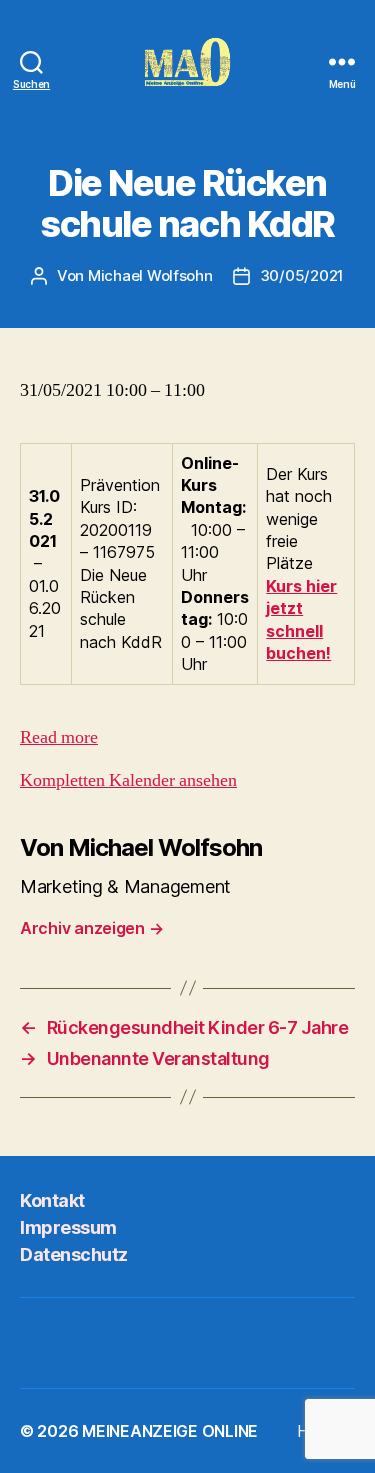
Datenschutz (74, 1254)
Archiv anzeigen (91, 928)
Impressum (68, 1227)
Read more (59, 737)
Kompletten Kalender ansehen (128, 780)
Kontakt (52, 1200)
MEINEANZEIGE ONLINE (170, 1431)
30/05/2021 (302, 275)
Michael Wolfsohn (150, 275)
